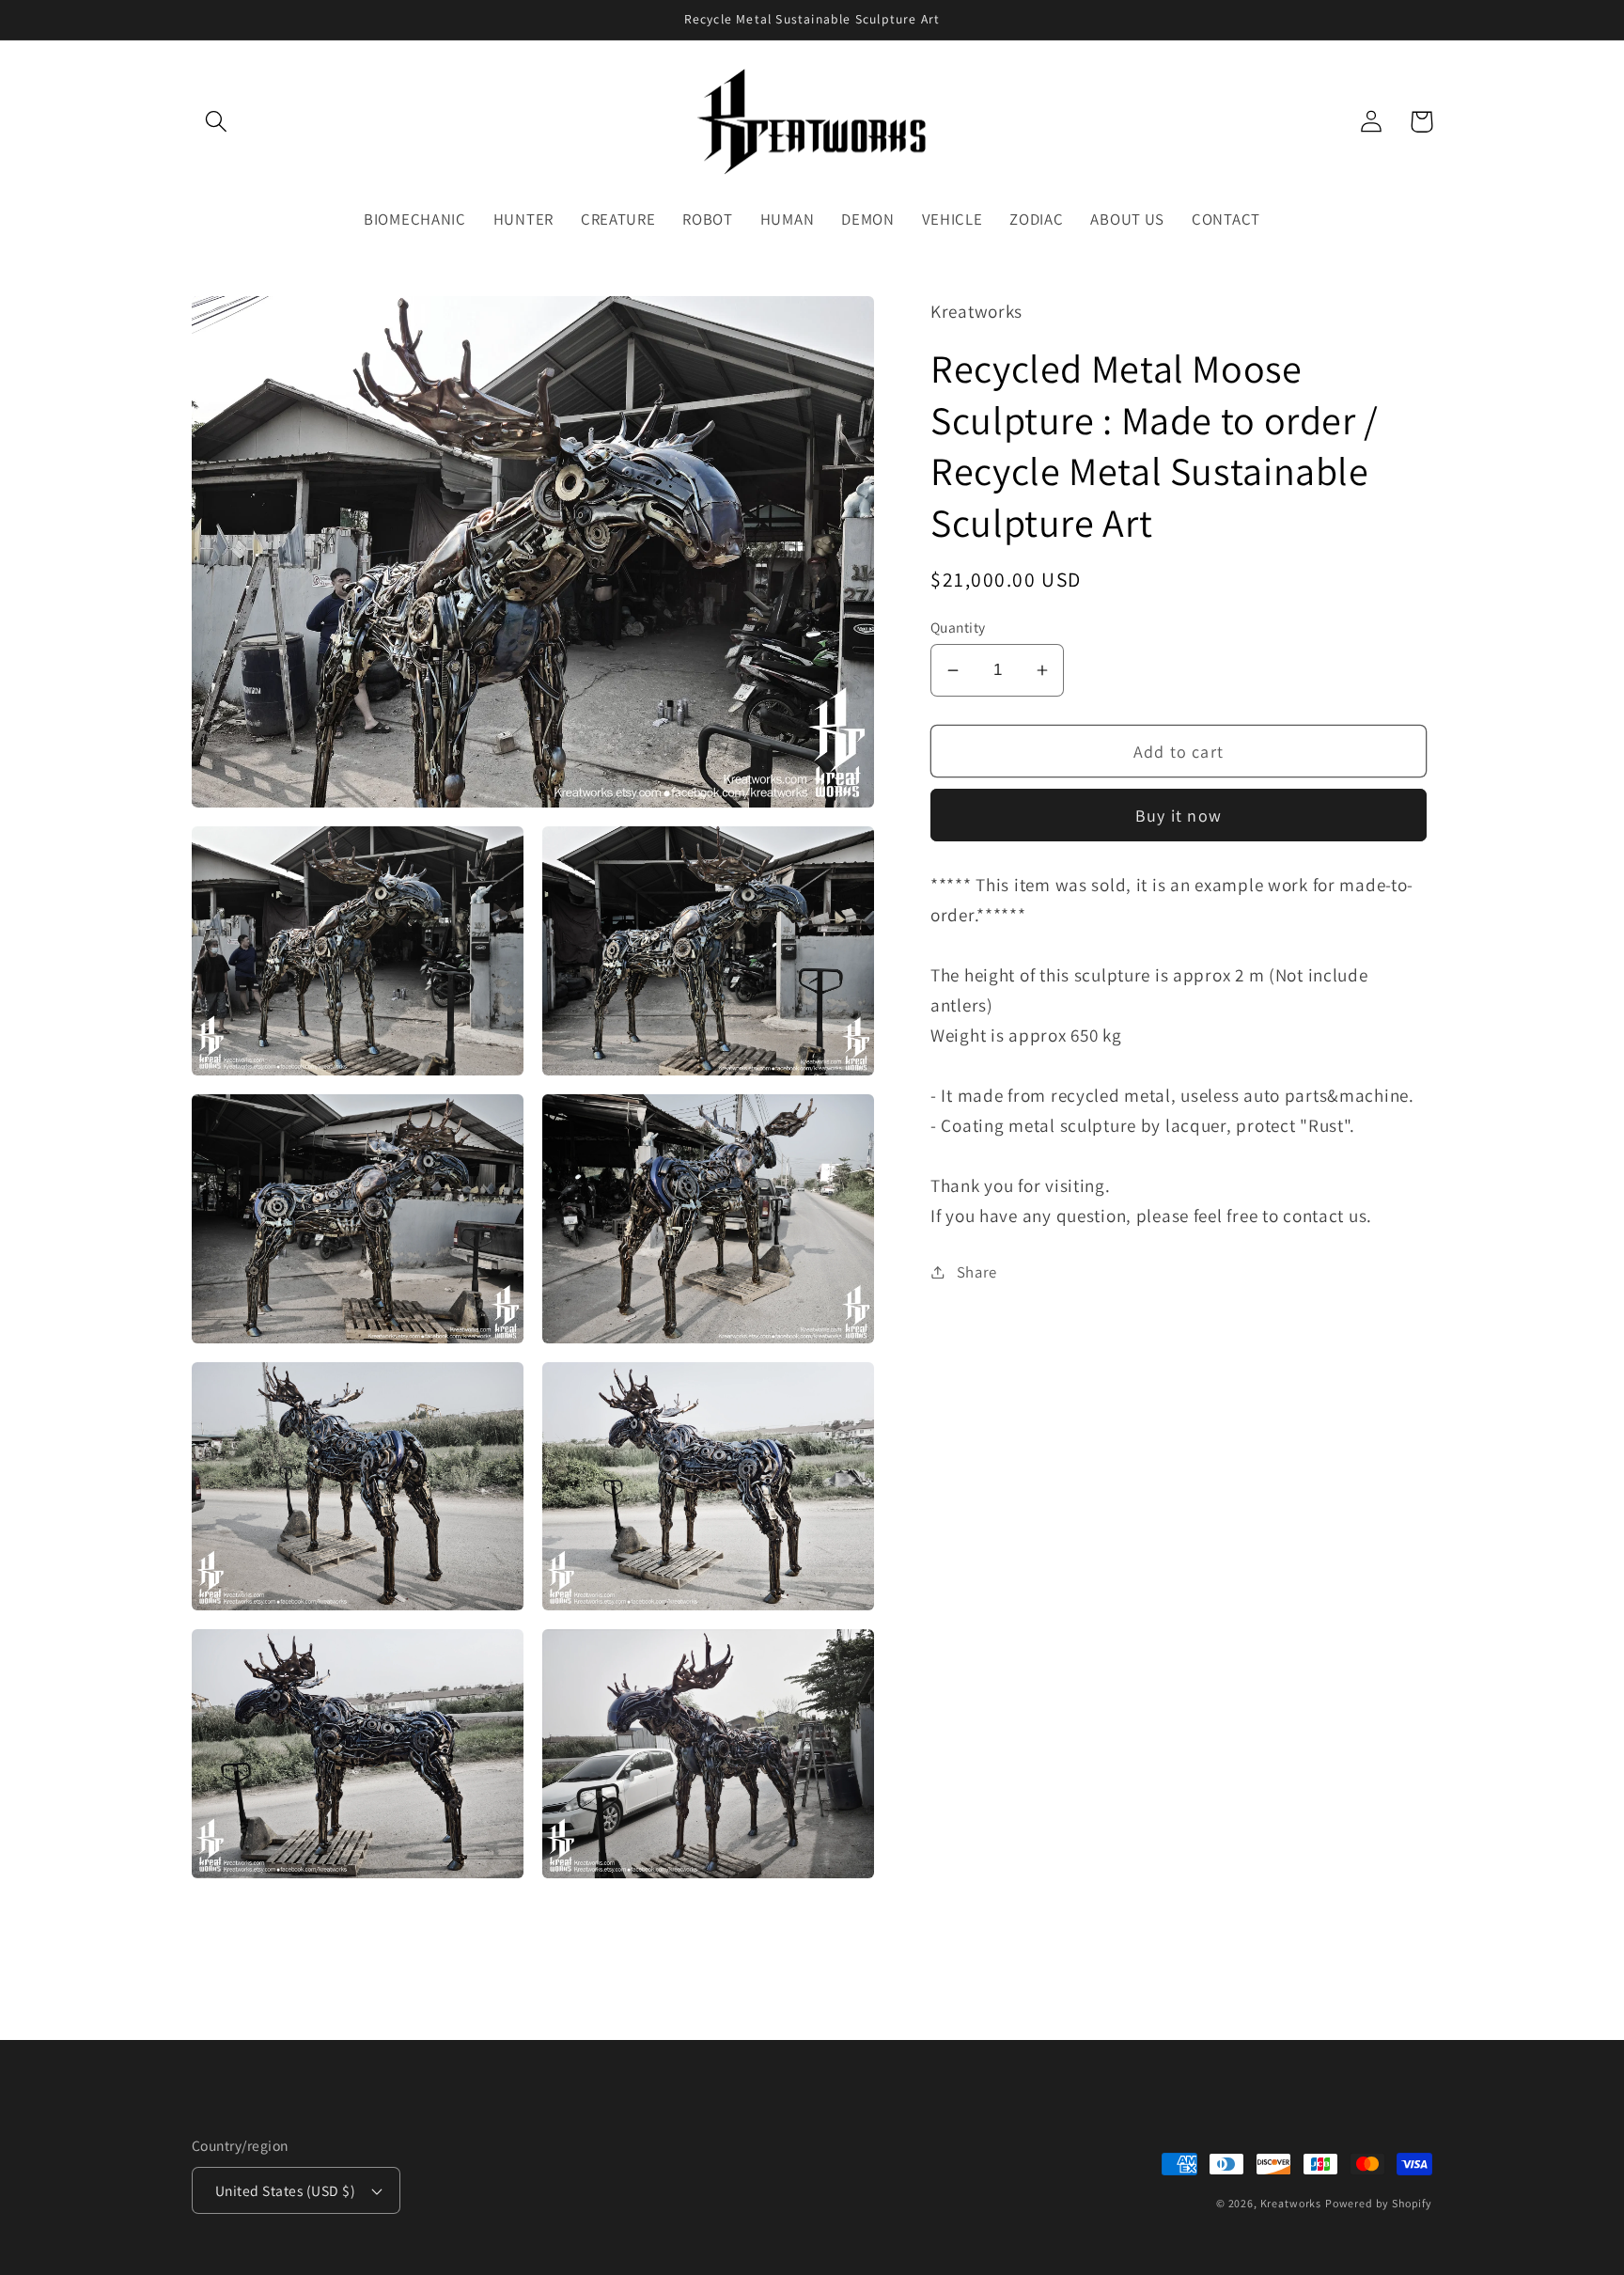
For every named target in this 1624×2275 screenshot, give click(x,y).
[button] (217, 122)
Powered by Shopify (1379, 2203)
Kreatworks (1291, 2203)
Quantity (958, 627)
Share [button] (977, 1271)
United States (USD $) (285, 2190)
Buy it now (1179, 816)
